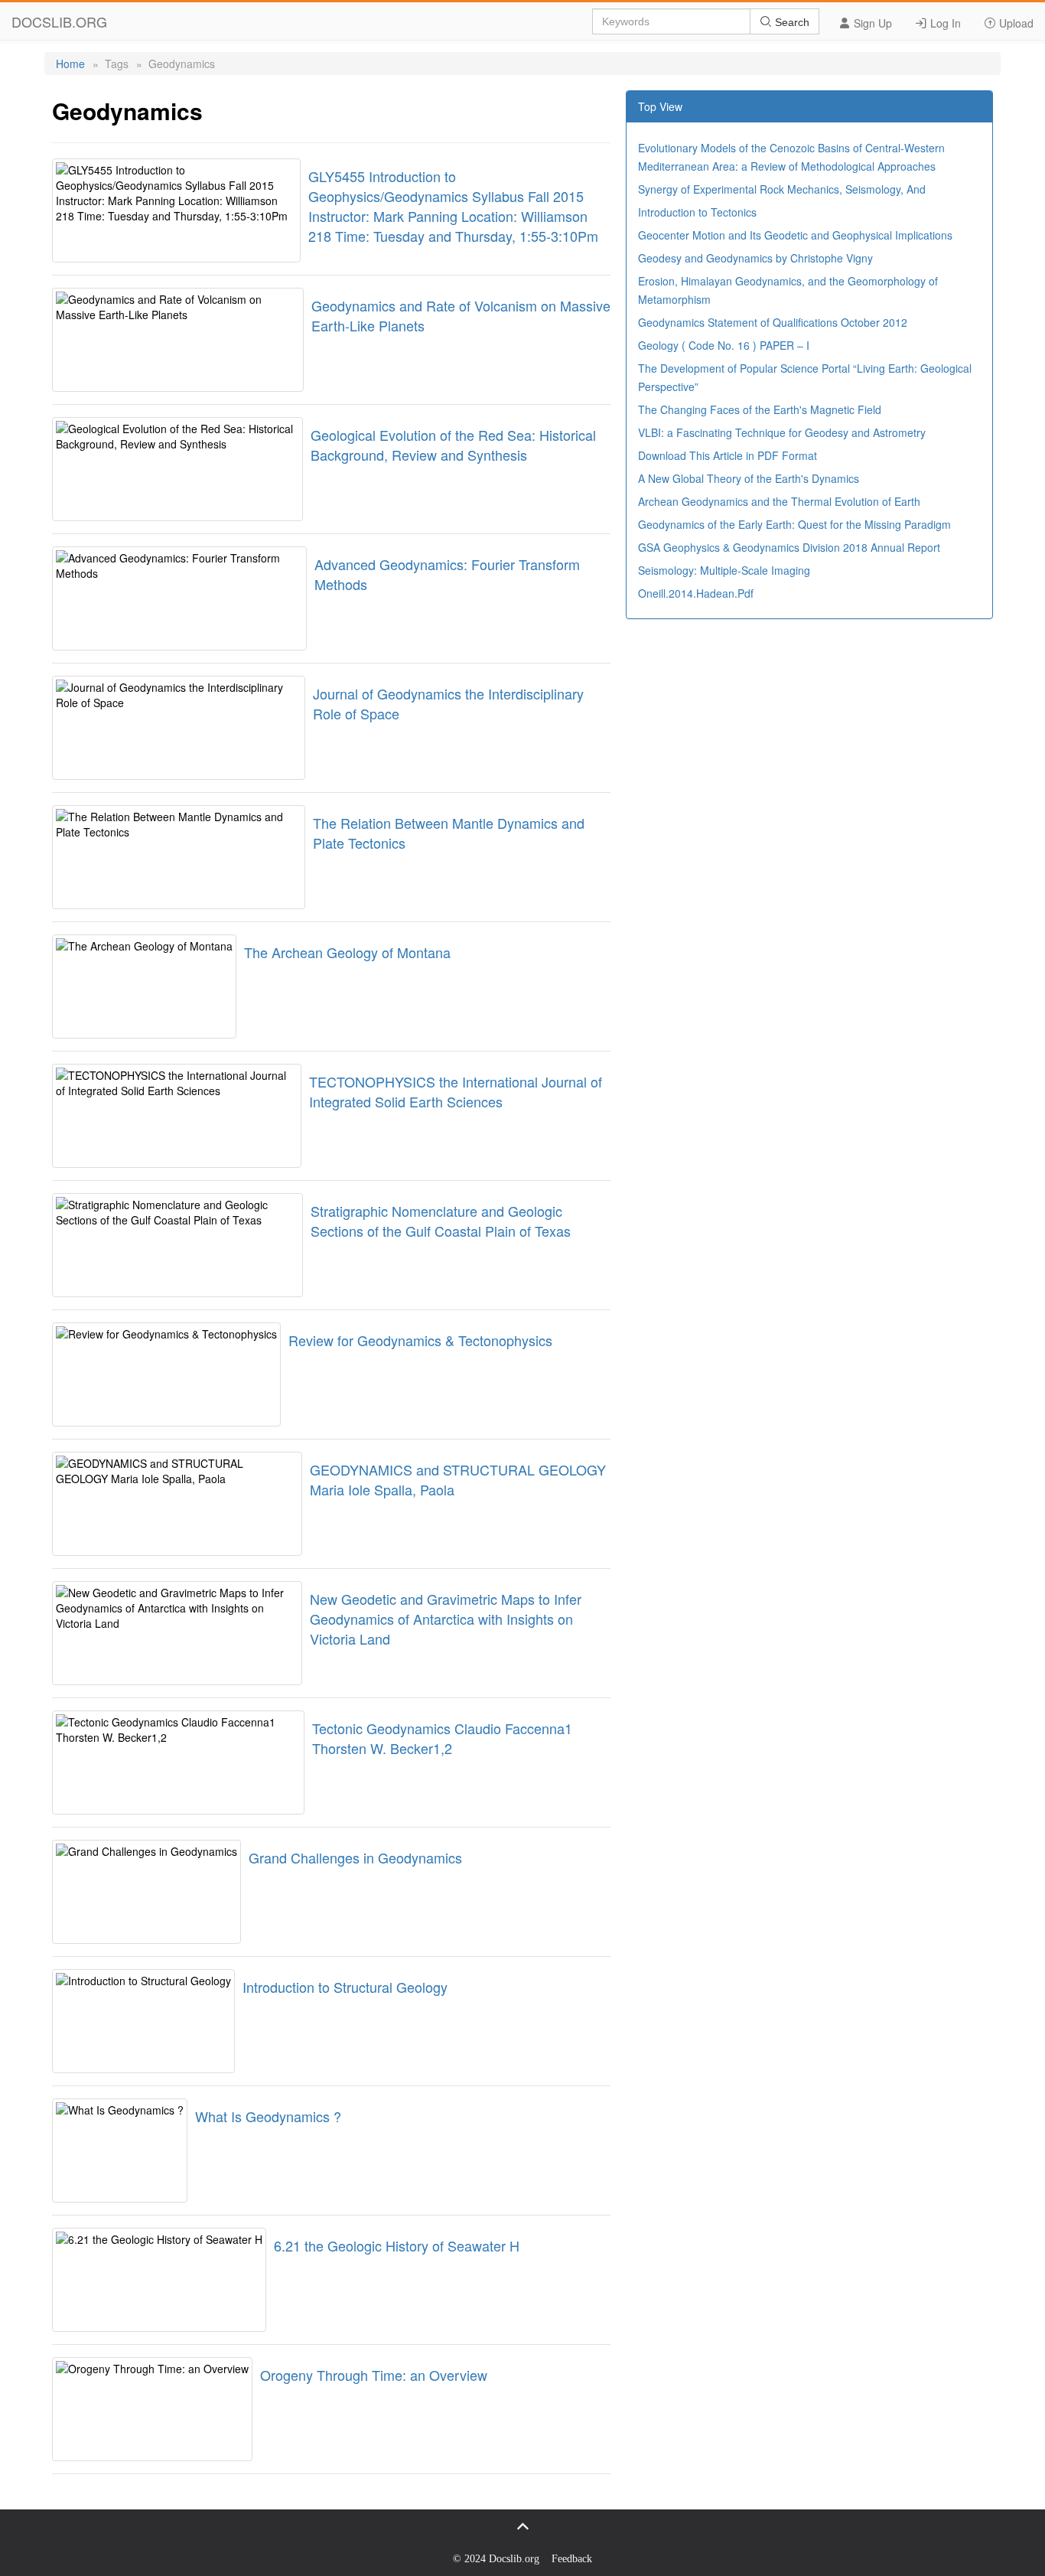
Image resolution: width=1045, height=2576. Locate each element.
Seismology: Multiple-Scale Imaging (724, 570)
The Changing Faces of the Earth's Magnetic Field (760, 409)
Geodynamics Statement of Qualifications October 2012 (773, 322)
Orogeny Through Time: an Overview (374, 2375)
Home (70, 64)
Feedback (572, 2559)
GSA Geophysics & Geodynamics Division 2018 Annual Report (789, 547)
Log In (944, 23)
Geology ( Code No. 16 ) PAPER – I (724, 345)
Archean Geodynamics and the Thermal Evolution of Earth (779, 501)
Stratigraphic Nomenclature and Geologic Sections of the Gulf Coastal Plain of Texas (441, 1221)
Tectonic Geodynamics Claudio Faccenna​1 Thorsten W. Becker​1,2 (442, 1738)
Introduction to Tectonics (697, 212)
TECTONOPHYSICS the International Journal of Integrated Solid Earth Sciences (456, 1091)
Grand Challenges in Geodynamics (355, 1857)
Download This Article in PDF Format (728, 455)
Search (791, 22)
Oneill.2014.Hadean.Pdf (696, 593)
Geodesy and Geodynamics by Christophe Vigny (755, 258)
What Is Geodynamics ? (268, 2116)
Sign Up (871, 23)
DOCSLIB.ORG (59, 21)
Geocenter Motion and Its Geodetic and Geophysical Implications (795, 235)
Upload (1015, 23)
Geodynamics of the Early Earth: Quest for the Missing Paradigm (794, 524)
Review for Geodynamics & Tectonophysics (420, 1340)
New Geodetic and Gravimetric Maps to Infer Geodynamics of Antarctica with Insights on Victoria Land (446, 1619)
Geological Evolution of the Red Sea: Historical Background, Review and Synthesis (453, 445)
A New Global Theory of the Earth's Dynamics (749, 478)
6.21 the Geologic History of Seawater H (397, 2245)
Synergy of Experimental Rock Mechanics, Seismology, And (782, 189)
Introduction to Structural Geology (345, 1987)
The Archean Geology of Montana (347, 952)
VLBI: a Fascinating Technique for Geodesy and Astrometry (782, 432)
